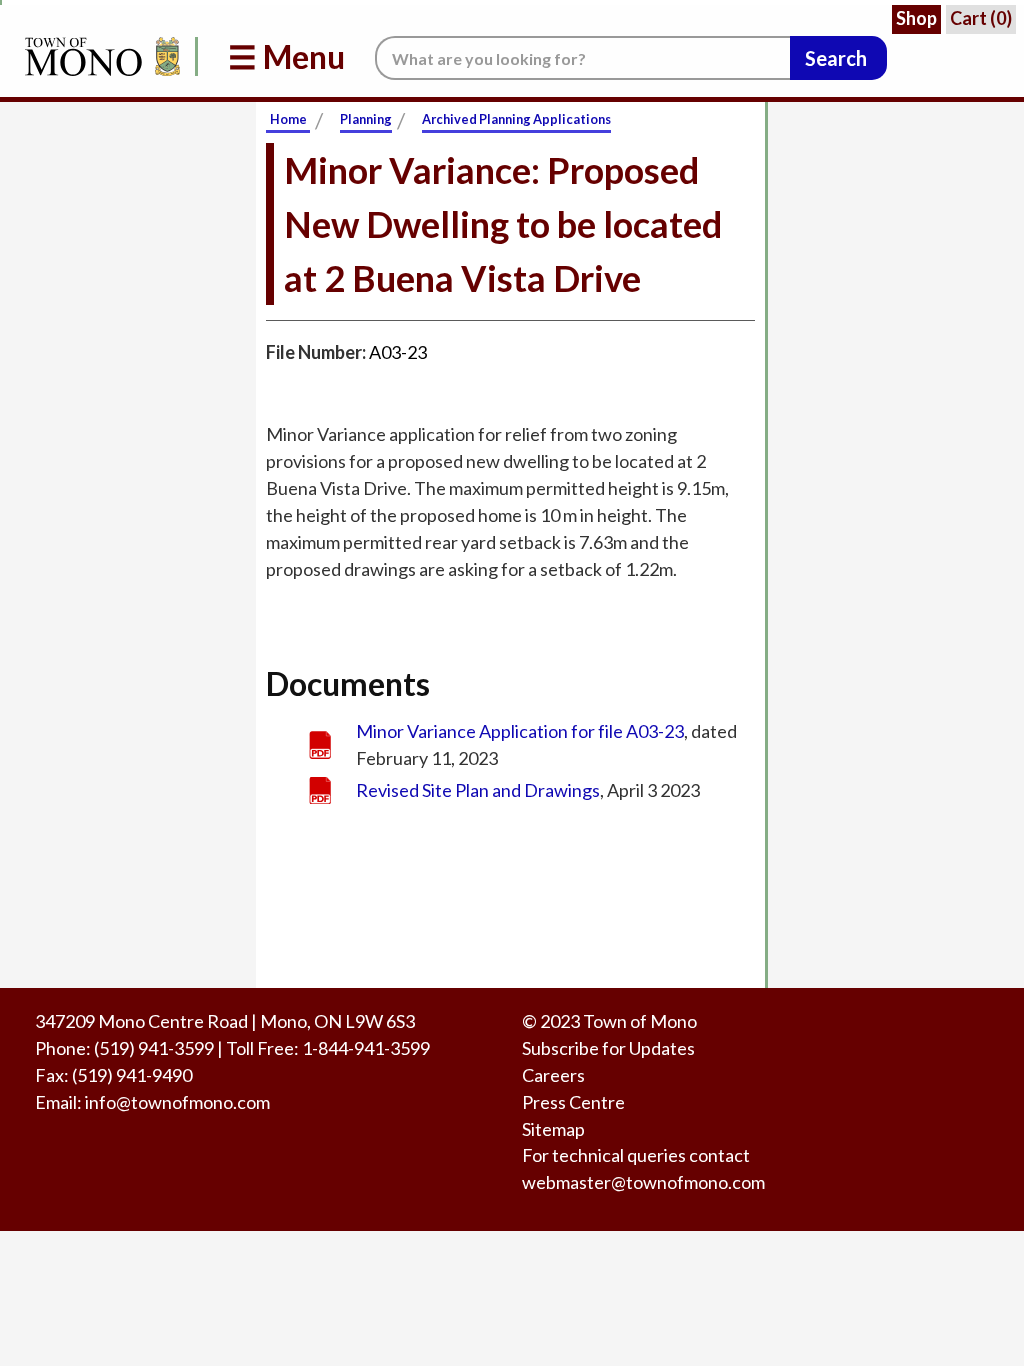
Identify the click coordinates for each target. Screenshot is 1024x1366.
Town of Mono (640, 1021)
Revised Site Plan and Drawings (478, 790)
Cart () (981, 18)
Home (288, 119)
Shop (916, 18)
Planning (366, 119)
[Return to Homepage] (99, 56)
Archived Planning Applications (516, 119)
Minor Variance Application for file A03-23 (520, 731)
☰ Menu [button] (286, 56)
